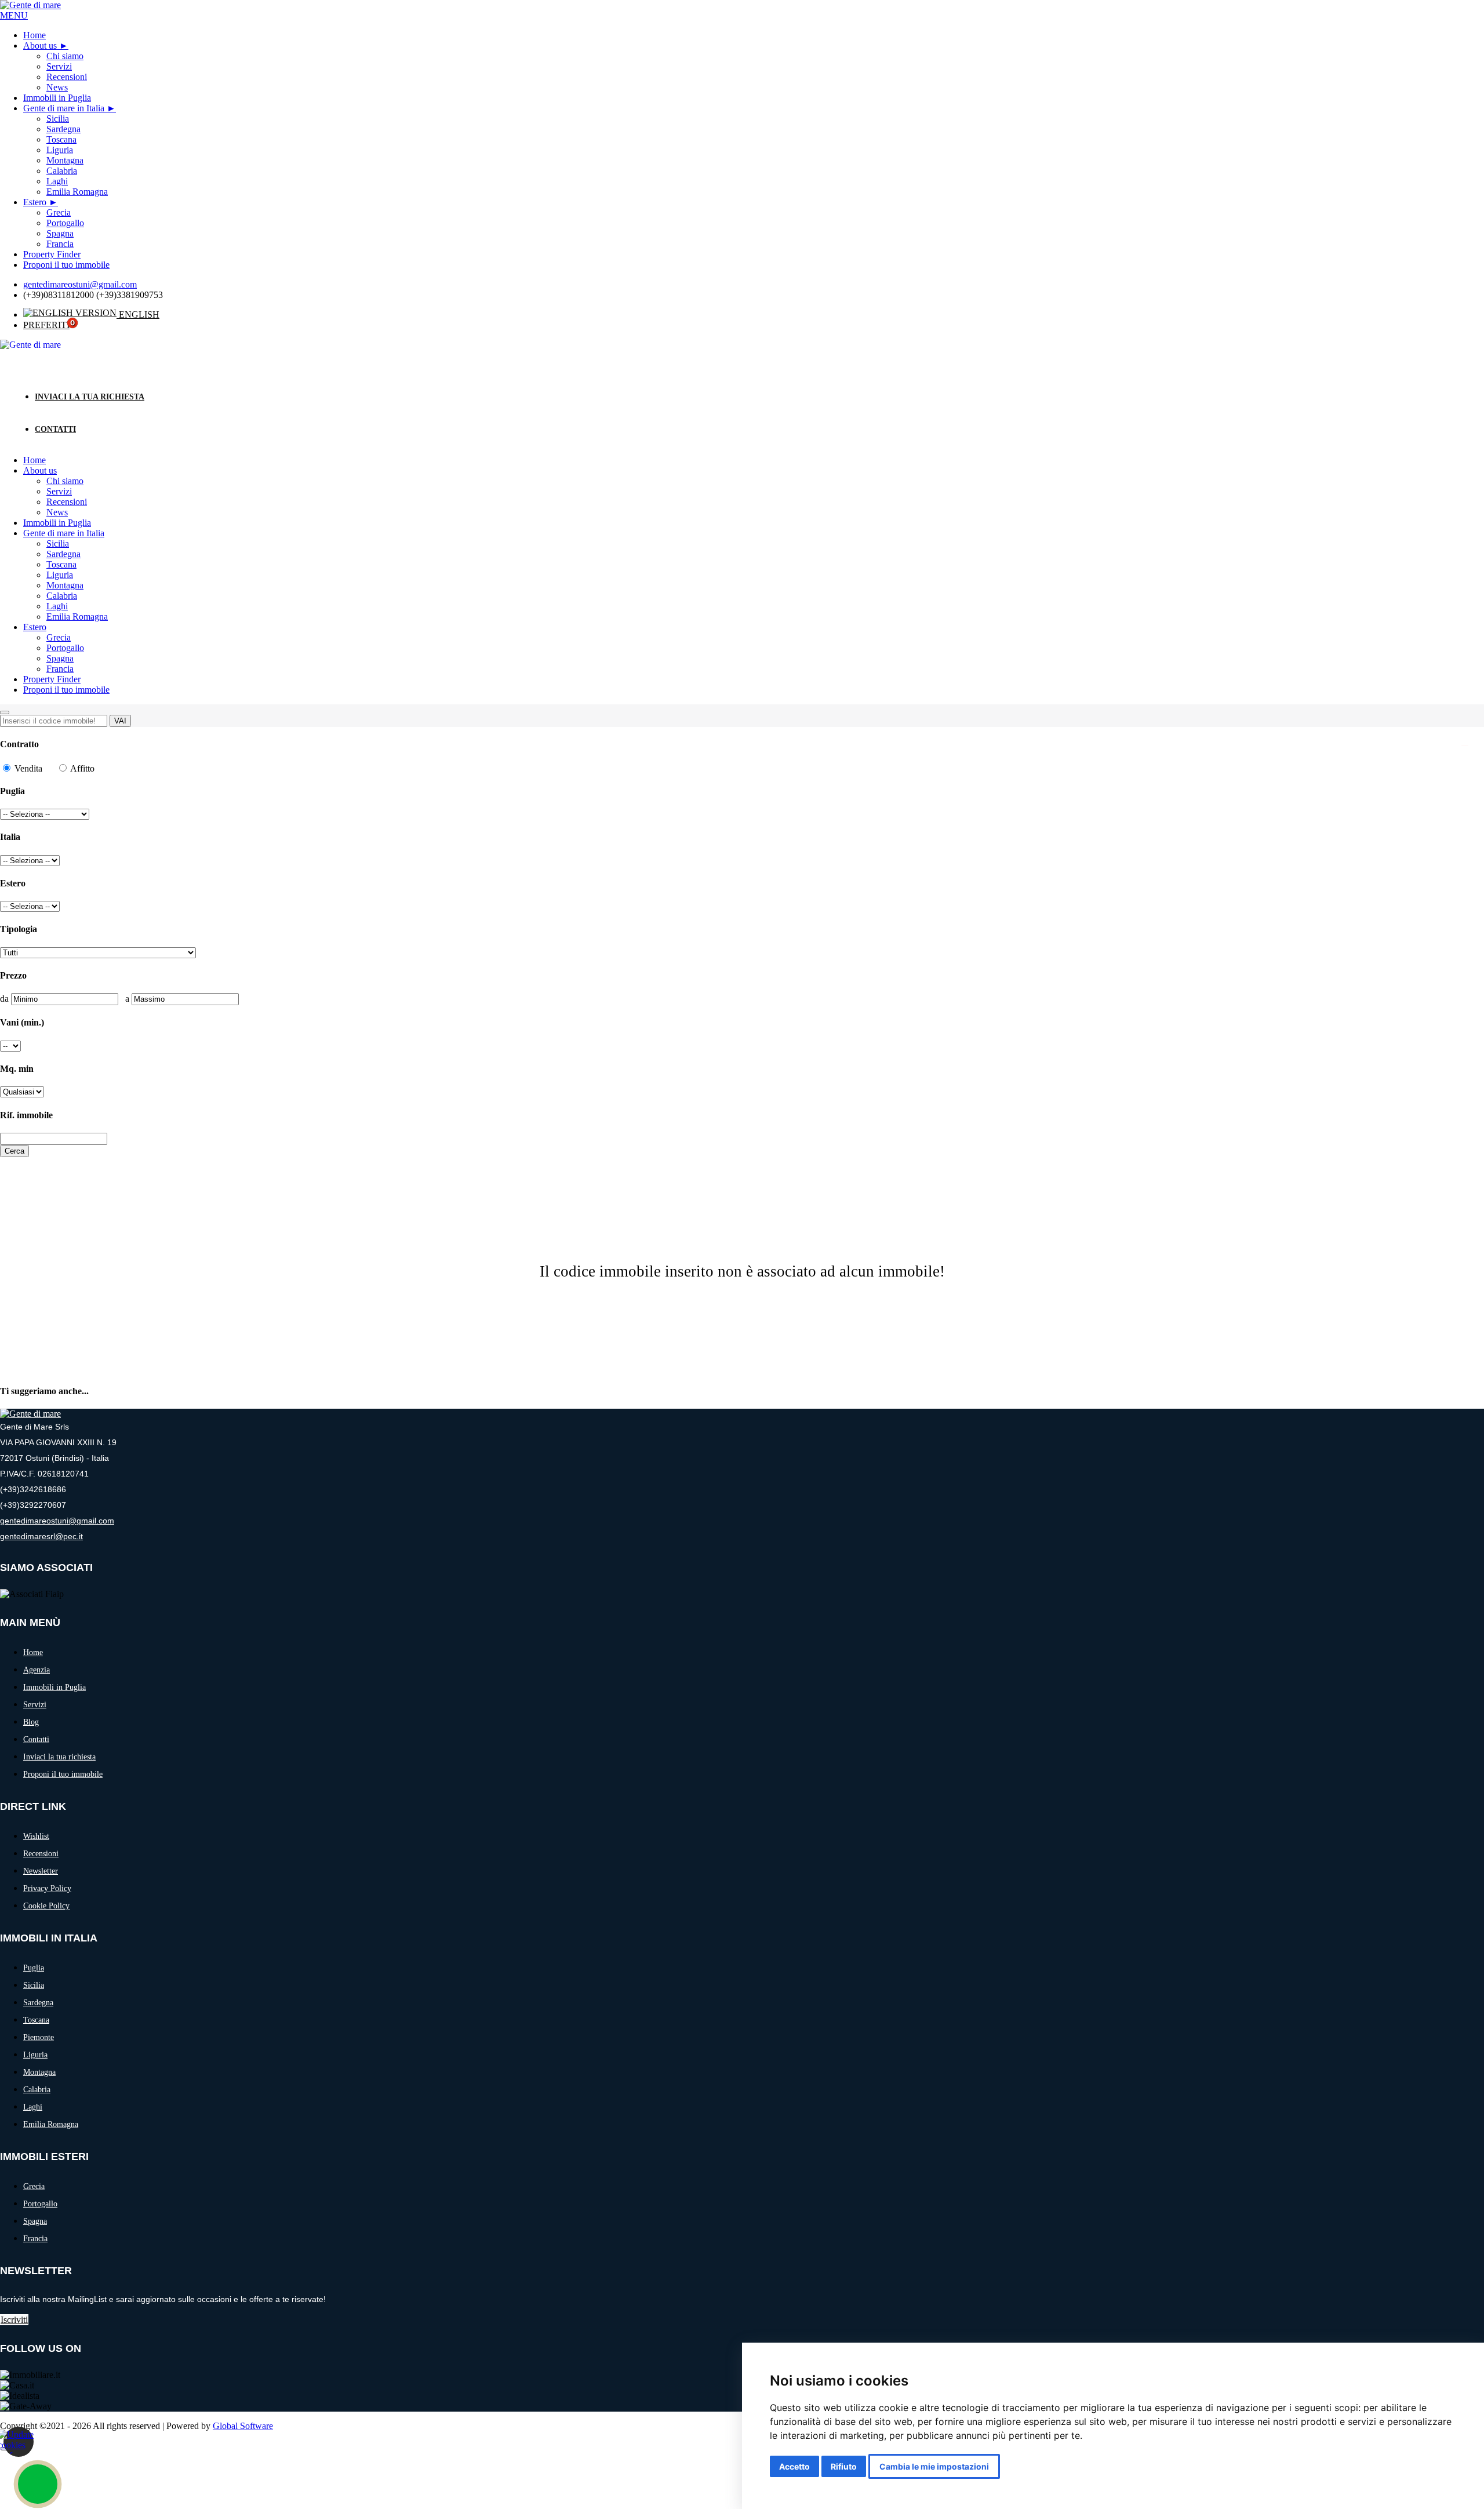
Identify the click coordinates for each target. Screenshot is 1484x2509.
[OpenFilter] (5, 712)
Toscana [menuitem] (61, 139)
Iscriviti (14, 2320)
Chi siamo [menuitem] (65, 56)
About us (40, 46)
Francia (60, 669)
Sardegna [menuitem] (63, 129)
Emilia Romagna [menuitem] (77, 192)
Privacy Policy (47, 1888)
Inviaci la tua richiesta (90, 397)
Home (34, 460)
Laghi (57, 606)
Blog (31, 1722)
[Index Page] (30, 1414)
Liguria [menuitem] (60, 150)
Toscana (61, 564)
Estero (35, 202)
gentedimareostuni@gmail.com (80, 284)
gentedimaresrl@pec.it (41, 1536)
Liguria (60, 575)
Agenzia (37, 1670)
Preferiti (46, 325)
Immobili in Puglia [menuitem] (57, 98)
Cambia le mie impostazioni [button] (934, 2466)
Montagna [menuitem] (65, 160)
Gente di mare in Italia (64, 108)
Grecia (59, 637)
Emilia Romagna (77, 617)
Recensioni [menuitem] (67, 77)
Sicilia (58, 543)
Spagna (60, 658)
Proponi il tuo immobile (66, 690)
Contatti (55, 429)
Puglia (34, 1968)
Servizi (59, 491)
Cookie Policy (46, 1906)
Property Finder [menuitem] (52, 254)
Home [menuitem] (34, 35)
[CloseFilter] (1465, 746)
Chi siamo (65, 481)
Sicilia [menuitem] (58, 119)
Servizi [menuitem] (59, 66)
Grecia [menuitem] (59, 212)
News (57, 512)
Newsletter (41, 1871)
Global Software (243, 2426)
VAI (120, 721)
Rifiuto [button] (844, 2466)
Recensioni (67, 502)
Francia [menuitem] (60, 244)
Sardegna (63, 554)
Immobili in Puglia (57, 523)
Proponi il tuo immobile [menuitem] (66, 265)
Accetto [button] (794, 2466)
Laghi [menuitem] (57, 181)
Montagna (65, 585)
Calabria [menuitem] (62, 171)
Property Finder (52, 679)
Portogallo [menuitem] (65, 223)
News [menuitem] (57, 87)
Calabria (62, 596)
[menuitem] (46, 46)
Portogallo (65, 648)
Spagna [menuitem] (60, 233)
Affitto (81, 768)
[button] (14, 15)
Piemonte (39, 2037)
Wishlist (36, 1836)
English (138, 314)
